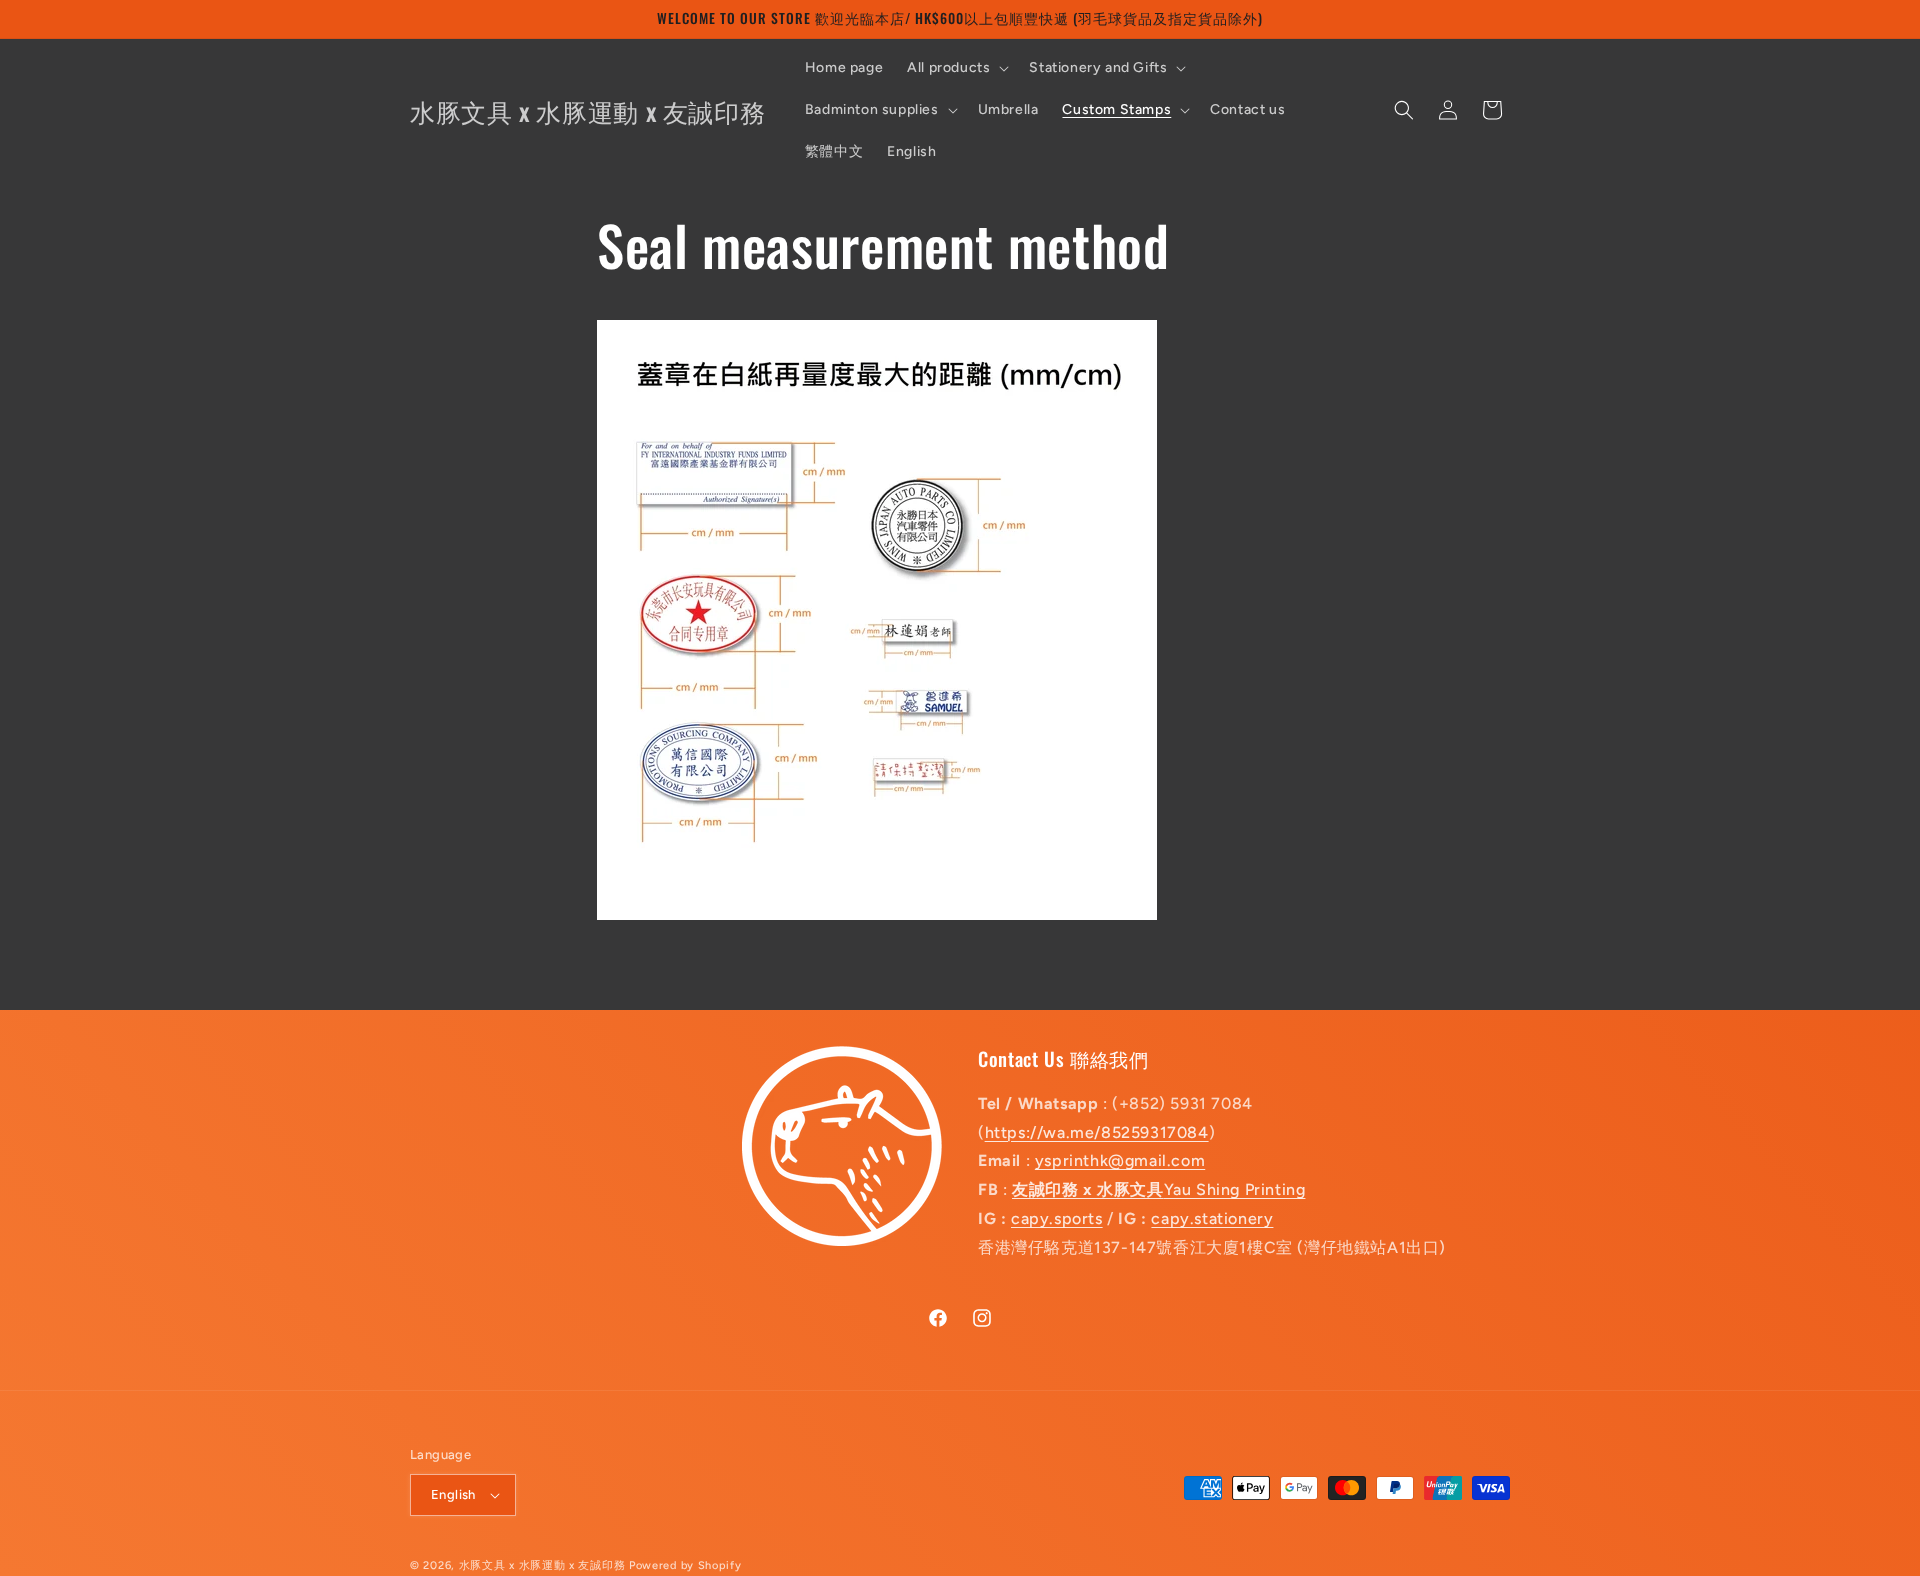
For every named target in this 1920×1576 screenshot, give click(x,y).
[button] (956, 68)
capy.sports (1057, 1218)
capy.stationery (1212, 1218)
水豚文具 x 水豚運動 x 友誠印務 (544, 1565)
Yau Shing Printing (1158, 1190)
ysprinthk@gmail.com (1120, 1161)
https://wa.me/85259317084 (1097, 1132)
